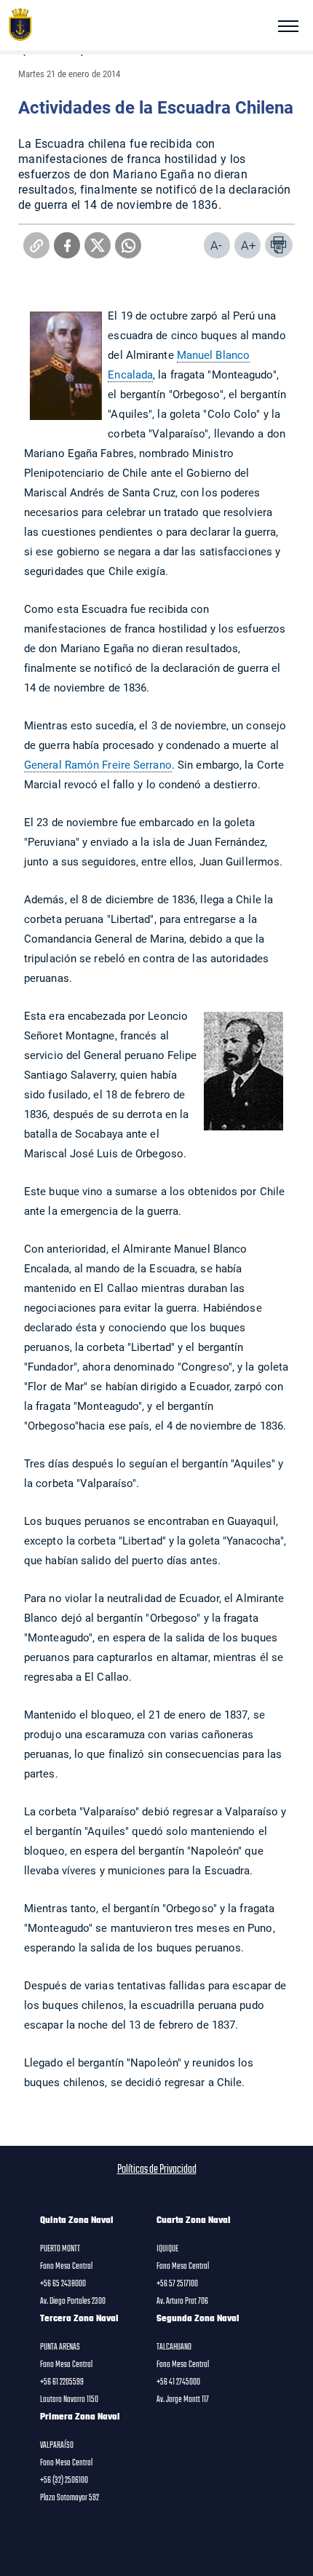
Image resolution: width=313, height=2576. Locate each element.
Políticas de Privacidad (157, 2170)
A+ (249, 245)
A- (216, 245)
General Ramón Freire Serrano (98, 764)
